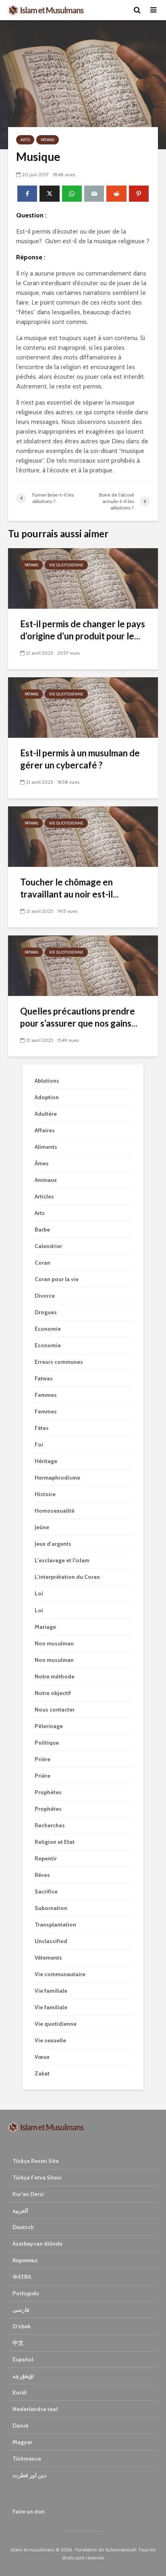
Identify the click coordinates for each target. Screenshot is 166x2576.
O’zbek (22, 2326)
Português (26, 2293)
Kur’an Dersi (28, 2194)
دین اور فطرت (29, 2475)
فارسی (21, 2310)
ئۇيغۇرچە (23, 2376)
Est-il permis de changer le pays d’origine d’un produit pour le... (83, 630)
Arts (25, 140)
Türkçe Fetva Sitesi (37, 2177)
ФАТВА (22, 2277)
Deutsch (23, 2227)
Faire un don (29, 2511)
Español (23, 2359)
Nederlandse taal (35, 2409)
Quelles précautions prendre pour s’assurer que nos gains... (79, 1017)
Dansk (21, 2426)
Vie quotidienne (66, 565)
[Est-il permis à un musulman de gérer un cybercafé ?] (83, 707)
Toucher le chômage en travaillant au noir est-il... (70, 888)
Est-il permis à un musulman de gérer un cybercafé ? (80, 759)
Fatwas (48, 140)
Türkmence (27, 2459)
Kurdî (20, 2392)
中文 (18, 2343)
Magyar (22, 2442)
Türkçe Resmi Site (36, 2161)
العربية (20, 2211)
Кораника (25, 2260)
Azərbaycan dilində (37, 2244)
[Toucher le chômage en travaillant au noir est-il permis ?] (83, 836)
